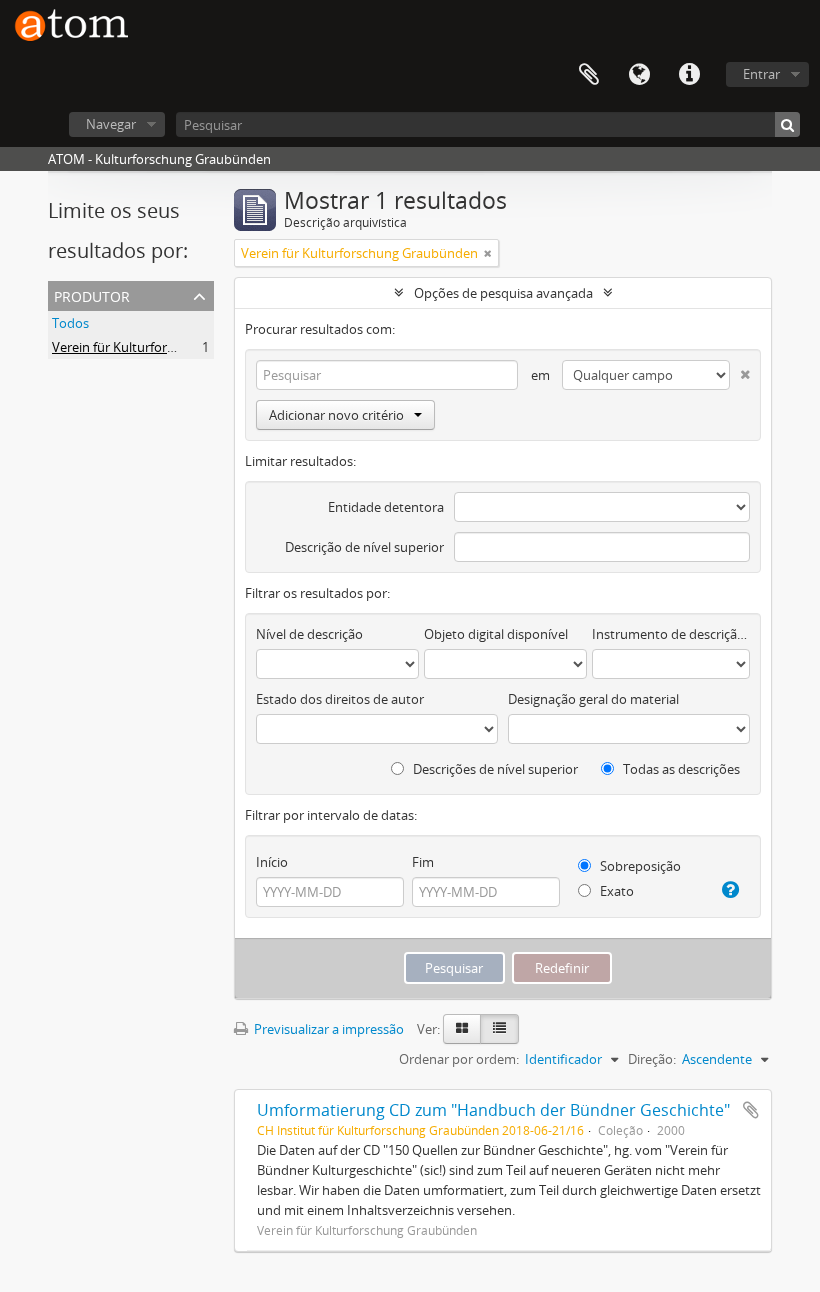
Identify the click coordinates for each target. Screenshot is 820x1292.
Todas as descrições (680, 769)
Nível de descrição (309, 634)
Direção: (652, 1059)
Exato (615, 891)
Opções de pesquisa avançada (503, 293)
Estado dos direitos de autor (340, 699)
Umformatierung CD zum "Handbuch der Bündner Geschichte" (493, 1110)
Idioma (639, 75)
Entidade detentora (386, 507)
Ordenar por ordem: (459, 1059)
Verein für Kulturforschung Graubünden (170, 347)
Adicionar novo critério (336, 415)
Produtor (92, 294)
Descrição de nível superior (364, 547)
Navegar (111, 124)
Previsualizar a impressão (327, 1029)
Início (272, 862)
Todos (70, 323)
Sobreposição (639, 866)
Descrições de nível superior (494, 769)
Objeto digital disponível (496, 634)
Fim (423, 862)
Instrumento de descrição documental (671, 634)
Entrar (761, 74)
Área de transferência (589, 75)
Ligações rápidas (689, 75)
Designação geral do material (593, 699)
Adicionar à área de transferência (751, 1110)
